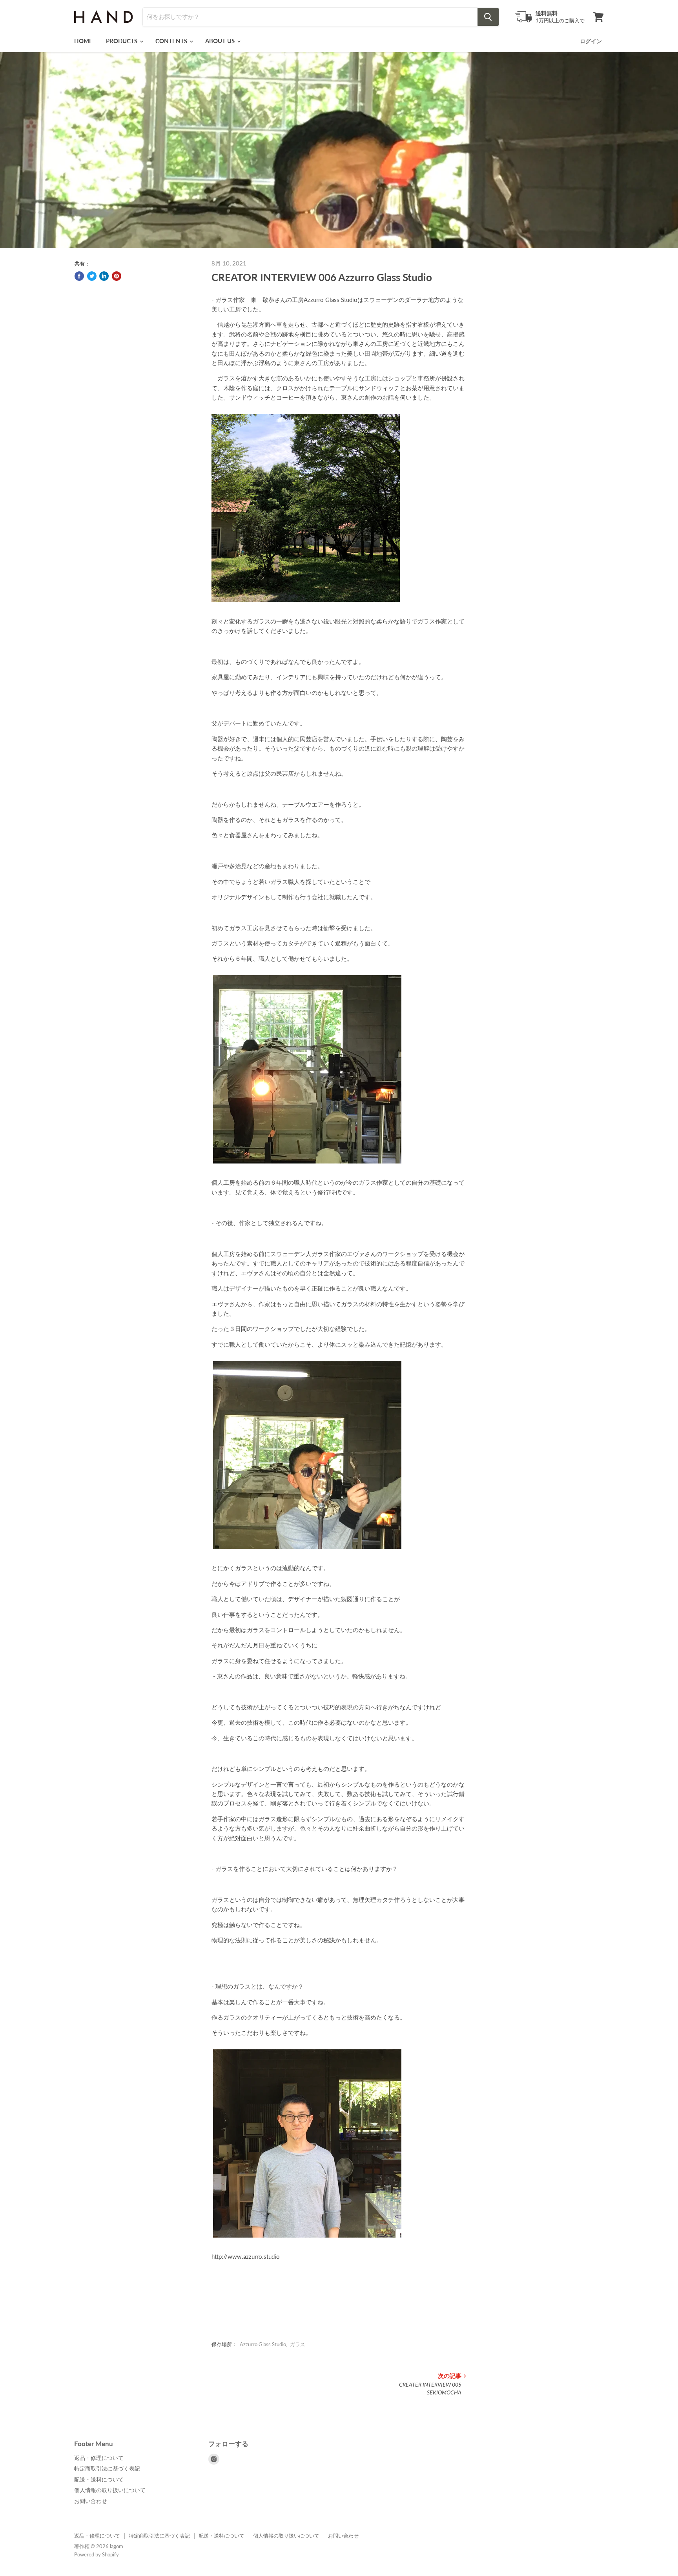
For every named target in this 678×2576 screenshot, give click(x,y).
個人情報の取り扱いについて (110, 2490)
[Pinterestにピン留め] (117, 276)
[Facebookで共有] (79, 276)
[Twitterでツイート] (92, 276)
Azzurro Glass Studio (263, 2344)
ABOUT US (221, 41)
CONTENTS (172, 41)
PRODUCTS (122, 41)
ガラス (298, 2344)
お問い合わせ (91, 2501)
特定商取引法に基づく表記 (107, 2468)
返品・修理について (99, 2458)
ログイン (591, 41)
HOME (83, 41)
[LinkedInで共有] (104, 276)
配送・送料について (99, 2479)
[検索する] (488, 17)
